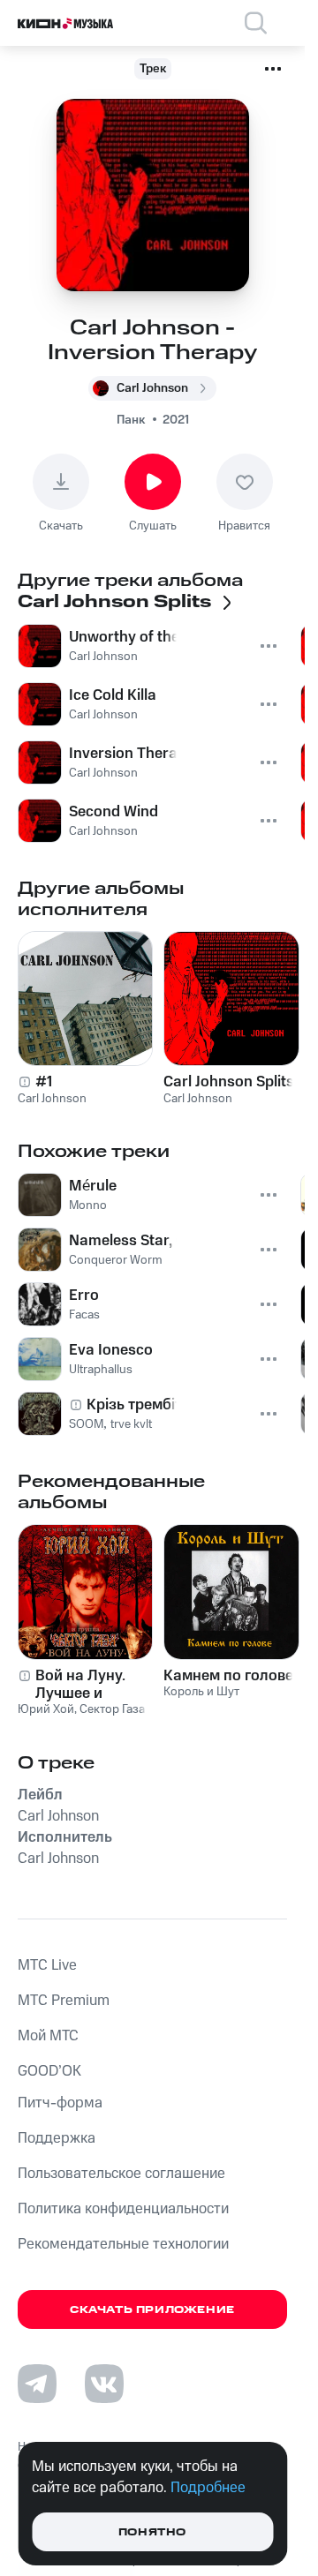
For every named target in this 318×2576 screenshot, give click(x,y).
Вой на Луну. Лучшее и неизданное (80, 1685)
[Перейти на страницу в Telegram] (37, 2384)
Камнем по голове (228, 1676)
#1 (44, 1082)
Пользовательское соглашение (121, 2174)
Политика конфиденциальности (123, 2209)
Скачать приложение (152, 2310)
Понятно (152, 2532)
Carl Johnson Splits (229, 1082)
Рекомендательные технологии (123, 2244)
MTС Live (47, 1965)
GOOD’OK (49, 2071)
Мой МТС (48, 2036)
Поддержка (57, 2138)
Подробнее (208, 2488)
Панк (131, 420)
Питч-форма (60, 2103)
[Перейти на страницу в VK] (104, 2384)
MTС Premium (64, 2001)
